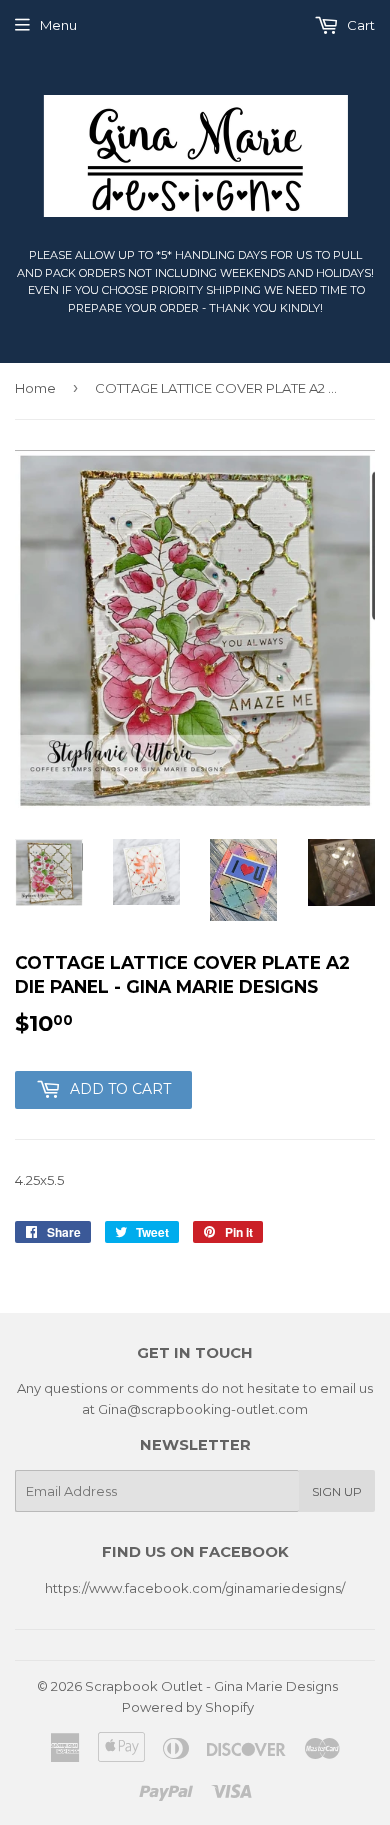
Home (35, 388)
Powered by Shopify (188, 1707)
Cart (359, 25)
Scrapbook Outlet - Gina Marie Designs (211, 1686)
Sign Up (337, 1491)
